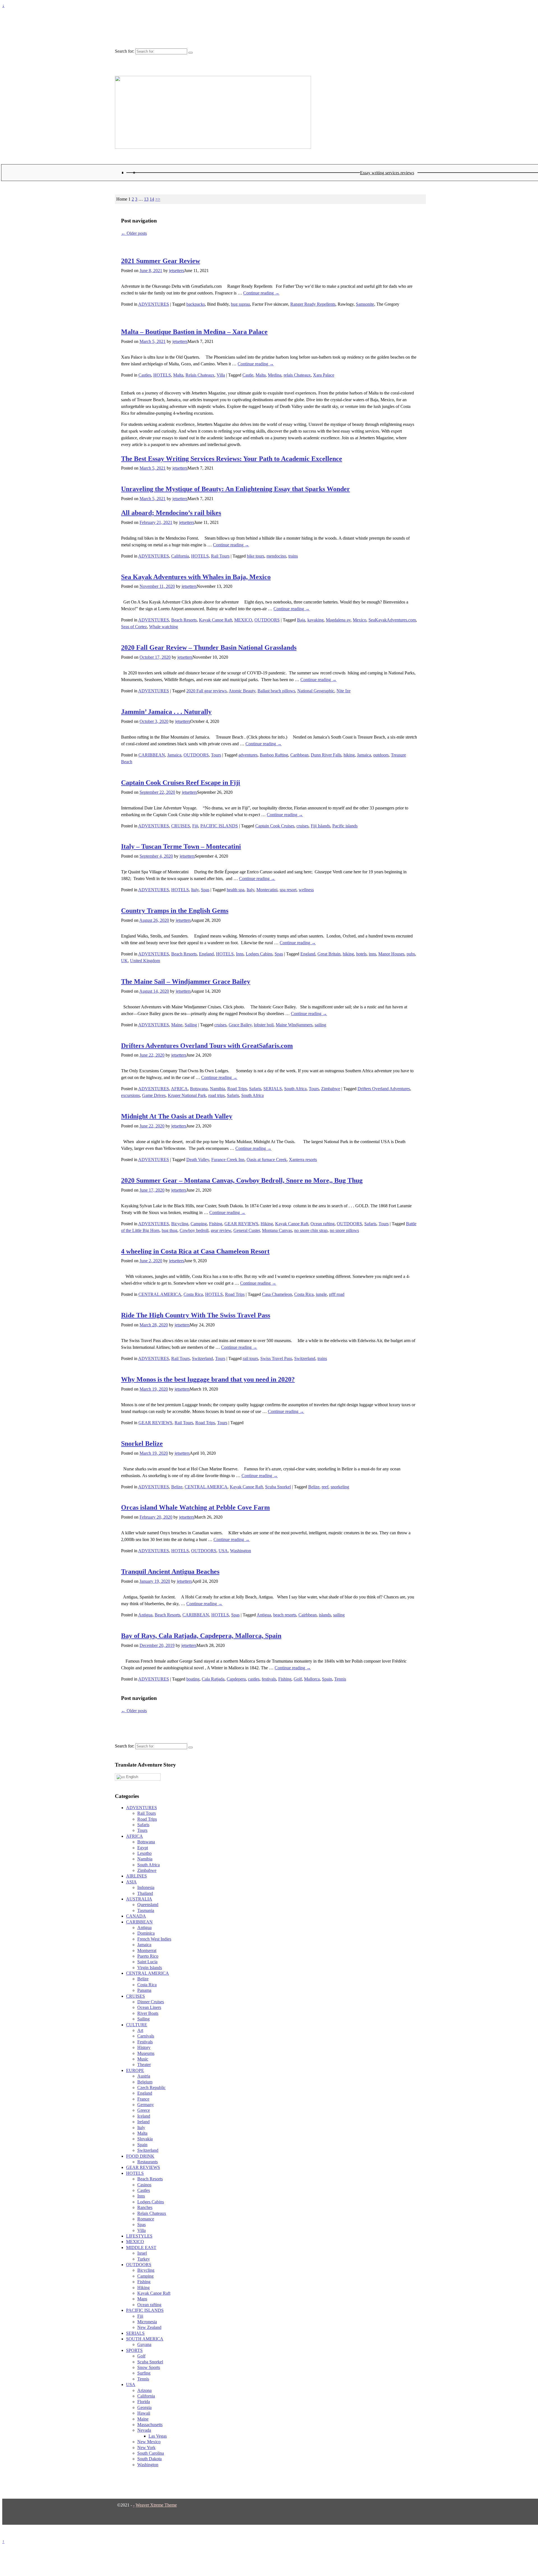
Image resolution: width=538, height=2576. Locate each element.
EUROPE (135, 2070)
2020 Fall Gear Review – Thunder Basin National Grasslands (209, 648)
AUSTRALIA (139, 1899)
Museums (146, 2053)
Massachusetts (150, 2425)
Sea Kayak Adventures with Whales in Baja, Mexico (196, 577)
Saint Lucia (147, 1962)
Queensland (148, 1905)
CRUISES (181, 826)
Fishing (216, 1224)
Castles (145, 375)
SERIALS (273, 1089)
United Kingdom (145, 961)
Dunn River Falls (326, 755)
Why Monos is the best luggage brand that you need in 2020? (208, 1379)
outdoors (381, 755)
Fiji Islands (320, 826)
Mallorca (312, 1679)
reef (325, 1487)
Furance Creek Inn (228, 1160)
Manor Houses (391, 954)
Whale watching (164, 627)
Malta (178, 375)
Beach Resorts (184, 620)
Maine (177, 1025)
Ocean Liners (149, 2007)
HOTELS (162, 375)
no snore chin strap (311, 1230)
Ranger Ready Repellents (313, 304)
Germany (146, 2105)
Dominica (146, 1933)
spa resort (288, 890)
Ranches (145, 2207)
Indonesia (146, 1887)
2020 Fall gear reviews (207, 691)
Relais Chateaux (200, 375)
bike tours (256, 556)
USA (223, 1551)
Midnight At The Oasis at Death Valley (177, 1116)
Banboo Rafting (274, 755)
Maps (142, 2299)
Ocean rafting (323, 1224)
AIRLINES (136, 1876)
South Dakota (149, 2459)
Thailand (145, 1893)
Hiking (267, 1224)
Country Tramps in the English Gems (175, 911)
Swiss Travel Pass (276, 1358)
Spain (327, 1679)
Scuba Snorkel (278, 1487)
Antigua (145, 1615)
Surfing (144, 2373)
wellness (306, 890)
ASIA (131, 1882)
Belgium (145, 2082)
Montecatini (267, 890)
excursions (130, 1095)
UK (124, 961)
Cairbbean (308, 1615)
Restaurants (148, 2162)
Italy (195, 890)
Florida (144, 2402)
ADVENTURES (154, 304)
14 (152, 199)
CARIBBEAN (152, 755)
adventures (248, 755)
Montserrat (147, 1950)
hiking (349, 755)
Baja (301, 620)
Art (140, 2030)
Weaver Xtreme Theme (156, 2505)
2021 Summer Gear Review (161, 261)
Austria (144, 2076)
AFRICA (179, 1089)
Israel (142, 2253)
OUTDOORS (267, 620)
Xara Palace (324, 375)
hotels (361, 954)
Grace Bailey (240, 1025)
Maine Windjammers (294, 1025)
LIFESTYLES (139, 2236)
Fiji (195, 826)
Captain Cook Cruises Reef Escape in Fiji (181, 783)
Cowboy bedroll (194, 1230)
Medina (275, 375)
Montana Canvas (277, 1230)
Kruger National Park (187, 1095)
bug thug (170, 1230)
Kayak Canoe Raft (215, 620)
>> (158, 199)
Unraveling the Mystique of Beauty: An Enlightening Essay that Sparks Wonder (236, 489)
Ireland (143, 2122)
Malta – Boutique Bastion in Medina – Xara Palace (194, 332)
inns (372, 954)
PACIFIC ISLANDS (219, 826)
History (144, 2047)
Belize (177, 1487)
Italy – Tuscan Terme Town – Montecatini (181, 846)
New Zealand (149, 2327)
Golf (298, 1679)
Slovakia (145, 2139)
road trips (216, 1095)
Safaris (255, 1089)
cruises (302, 826)
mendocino (276, 556)
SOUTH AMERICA (145, 2339)
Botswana (199, 1089)
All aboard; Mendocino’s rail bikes (171, 513)
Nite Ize (344, 691)
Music (143, 2059)
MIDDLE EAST (141, 2247)
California (180, 556)
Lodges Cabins (259, 954)
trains (293, 556)
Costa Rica (193, 1294)
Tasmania (146, 1910)
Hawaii (144, 2413)
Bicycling (180, 1224)
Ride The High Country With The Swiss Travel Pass (196, 1315)
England (206, 954)
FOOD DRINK (140, 2156)
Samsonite (365, 304)
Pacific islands (345, 826)
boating (193, 1679)
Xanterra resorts (303, 1160)
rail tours (250, 1358)
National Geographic (316, 691)
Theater (144, 2065)
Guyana (144, 2344)
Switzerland (202, 1358)
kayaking (316, 620)
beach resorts (285, 1615)
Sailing (191, 1025)
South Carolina (151, 2453)
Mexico (360, 620)
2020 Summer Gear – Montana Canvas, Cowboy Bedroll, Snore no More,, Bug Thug (242, 1180)
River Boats (148, 2013)
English (132, 1777)
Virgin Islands (150, 1968)
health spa (236, 890)
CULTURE (137, 2025)
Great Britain (329, 954)
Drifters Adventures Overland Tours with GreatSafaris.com (207, 1046)
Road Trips (237, 1089)
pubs (411, 954)
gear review (221, 1230)
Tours (216, 755)
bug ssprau (240, 304)
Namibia (217, 1089)
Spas (205, 890)
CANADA (136, 1916)
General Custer (247, 1230)
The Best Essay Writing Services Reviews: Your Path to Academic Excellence (232, 459)
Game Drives (154, 1095)
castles (254, 1679)
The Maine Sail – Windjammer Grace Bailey (186, 981)
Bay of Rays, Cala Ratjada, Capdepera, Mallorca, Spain (201, 1636)
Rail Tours (220, 556)
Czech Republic (151, 2088)
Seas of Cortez (134, 627)
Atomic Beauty (242, 691)
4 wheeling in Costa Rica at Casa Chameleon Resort (195, 1251)
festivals (269, 1679)
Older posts (134, 233)
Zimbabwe (331, 1089)
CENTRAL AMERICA (160, 1294)
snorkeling (340, 1487)
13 (146, 199)
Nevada (144, 2430)
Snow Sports (149, 2367)
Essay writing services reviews (387, 173)
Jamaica (174, 755)
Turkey (144, 2259)
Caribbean (299, 755)
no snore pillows (344, 1230)
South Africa (295, 1089)
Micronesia (147, 2322)
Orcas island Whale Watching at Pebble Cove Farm (195, 1507)
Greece (144, 2110)
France (143, 2099)
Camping (199, 1224)
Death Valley (198, 1160)
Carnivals (146, 2036)
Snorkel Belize (142, 1444)
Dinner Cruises (151, 2002)
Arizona (144, 2390)
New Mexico (149, 2442)
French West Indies (154, 1939)
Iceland (144, 2116)
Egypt (143, 1848)
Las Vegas (158, 2436)
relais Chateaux (297, 375)
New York (146, 2448)
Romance (146, 2219)
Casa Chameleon (277, 1294)
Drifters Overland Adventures (384, 1089)
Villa (221, 375)
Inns (240, 954)
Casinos (144, 2185)
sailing (320, 1025)
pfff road (337, 1294)
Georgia (144, 2407)
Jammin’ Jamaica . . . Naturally (166, 712)
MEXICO (243, 620)
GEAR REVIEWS (241, 1224)
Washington (241, 1551)
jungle (321, 1294)
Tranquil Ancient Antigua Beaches (170, 1572)
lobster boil (264, 1025)
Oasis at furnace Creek (267, 1160)
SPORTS (134, 2350)
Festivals (145, 2042)
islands (325, 1615)
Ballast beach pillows (276, 691)
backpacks (196, 304)
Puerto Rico (148, 1956)
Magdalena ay (338, 620)
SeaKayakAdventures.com (392, 620)
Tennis (340, 1679)
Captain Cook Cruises (275, 826)
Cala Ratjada (213, 1679)
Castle (248, 375)
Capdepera (236, 1679)
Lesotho (144, 1853)
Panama (144, 1990)
